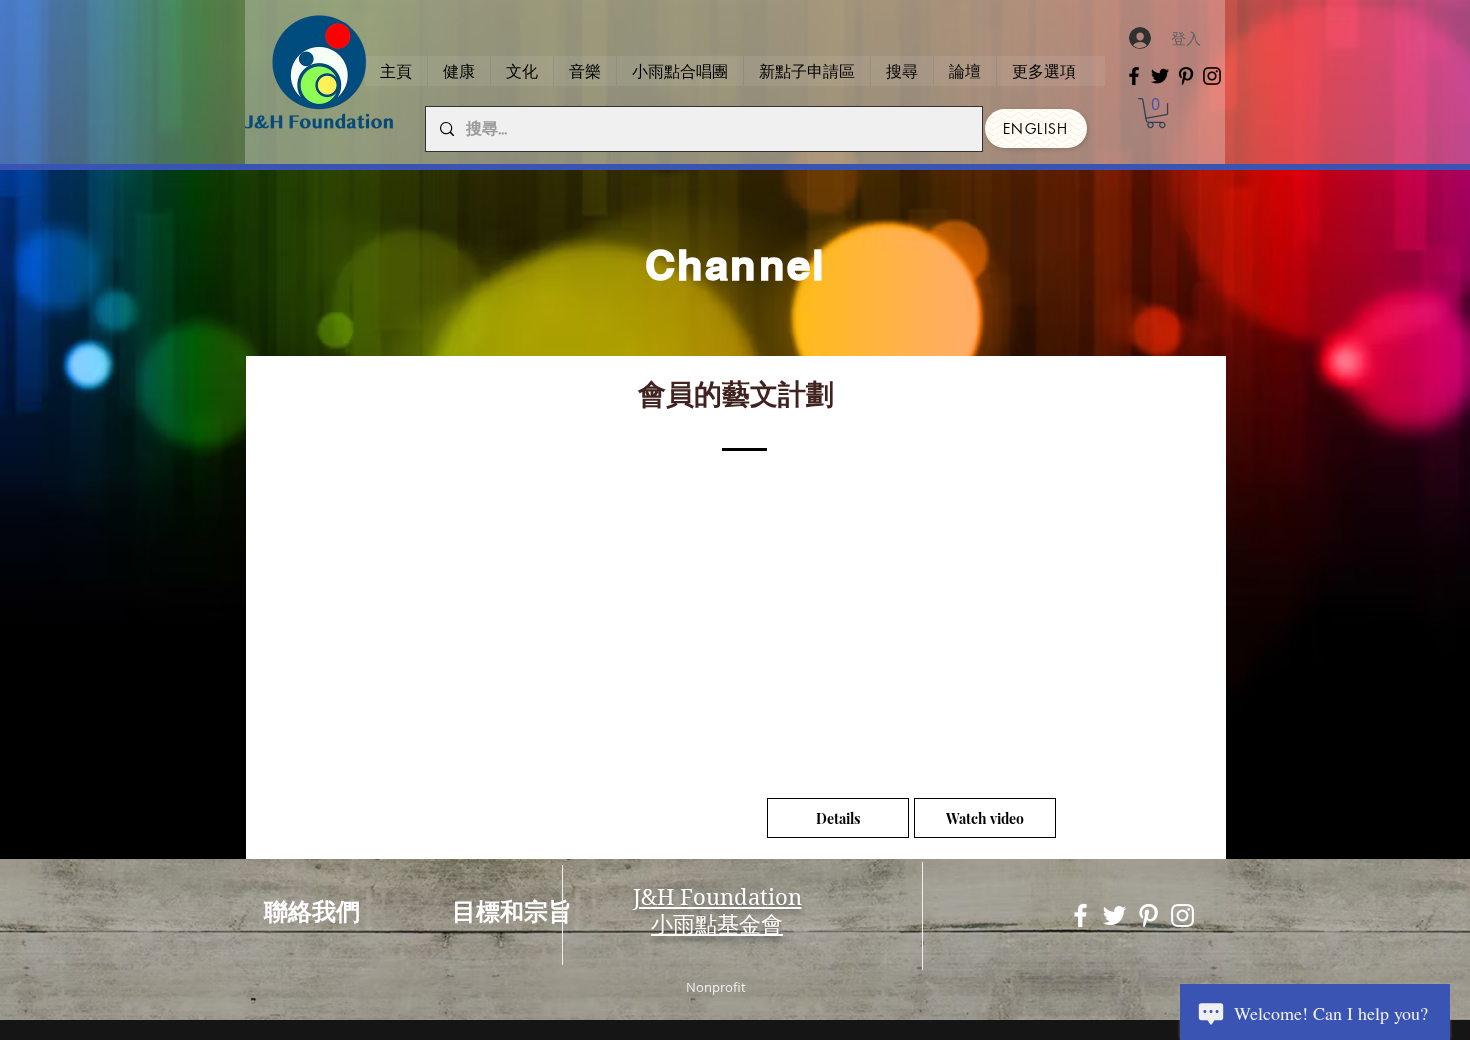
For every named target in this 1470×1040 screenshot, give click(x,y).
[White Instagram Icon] (1182, 915)
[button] (1156, 113)
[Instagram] (1212, 76)
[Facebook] (1134, 76)
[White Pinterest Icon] (1148, 915)
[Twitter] (1160, 76)
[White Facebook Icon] (1080, 915)
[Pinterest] (1186, 76)
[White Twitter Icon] (1114, 915)
